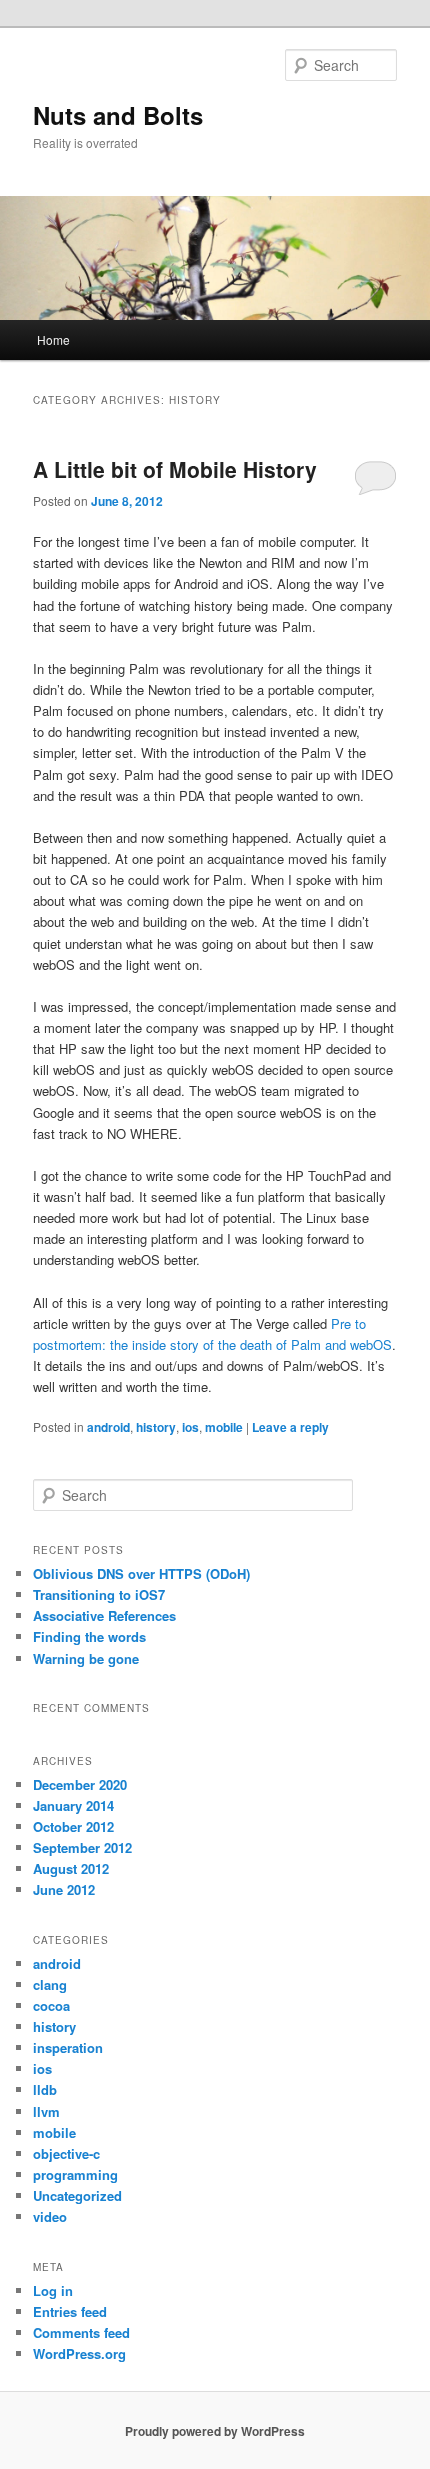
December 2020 (80, 1784)
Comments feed (81, 2332)
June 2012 (64, 1889)
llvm (46, 2111)
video (50, 2216)
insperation (68, 2047)
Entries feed (70, 2311)
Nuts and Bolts (118, 115)
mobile (224, 1427)
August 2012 (71, 1868)
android (108, 1427)
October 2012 (73, 1826)
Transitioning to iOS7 (99, 1594)
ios (190, 1427)
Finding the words (89, 1636)
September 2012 (82, 1847)
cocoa (51, 2005)
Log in (53, 2290)
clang (50, 1984)
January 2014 (73, 1805)
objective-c (66, 2153)
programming (75, 2174)
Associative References (104, 1615)
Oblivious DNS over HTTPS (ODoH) (141, 1573)
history (156, 1427)
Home (53, 339)
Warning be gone (86, 1658)
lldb (45, 2089)
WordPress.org (79, 2353)
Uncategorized (77, 2195)
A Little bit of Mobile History (175, 469)
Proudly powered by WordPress (215, 2431)
